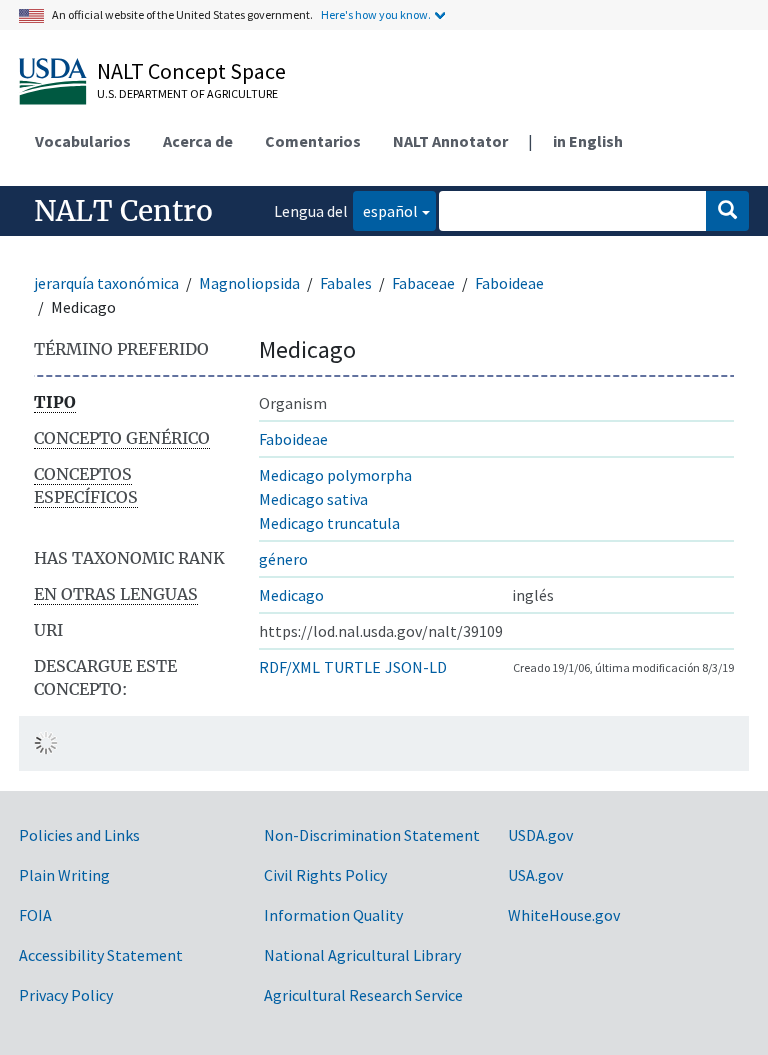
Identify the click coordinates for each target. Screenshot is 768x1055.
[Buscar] (727, 211)
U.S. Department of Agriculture (187, 93)
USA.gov (535, 875)
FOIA (35, 915)
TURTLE (352, 667)
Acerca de (198, 141)
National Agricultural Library (362, 955)
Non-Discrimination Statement (372, 835)
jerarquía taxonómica (106, 283)
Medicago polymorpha (335, 475)
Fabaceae (423, 283)
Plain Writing (64, 875)
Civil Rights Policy (325, 875)
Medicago (291, 595)
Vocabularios (83, 141)
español (385, 210)
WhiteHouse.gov (564, 915)
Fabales (346, 283)
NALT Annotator (450, 141)
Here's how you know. (376, 14)
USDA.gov (540, 835)
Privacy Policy (66, 995)
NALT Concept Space (191, 71)
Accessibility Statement (101, 955)
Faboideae (509, 283)
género (283, 559)
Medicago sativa (313, 499)
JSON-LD (416, 667)
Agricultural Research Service (363, 995)
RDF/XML (289, 667)
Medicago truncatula (329, 523)
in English (588, 141)
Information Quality (333, 915)
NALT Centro (123, 211)
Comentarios (313, 141)
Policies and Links (79, 835)
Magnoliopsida (249, 283)
